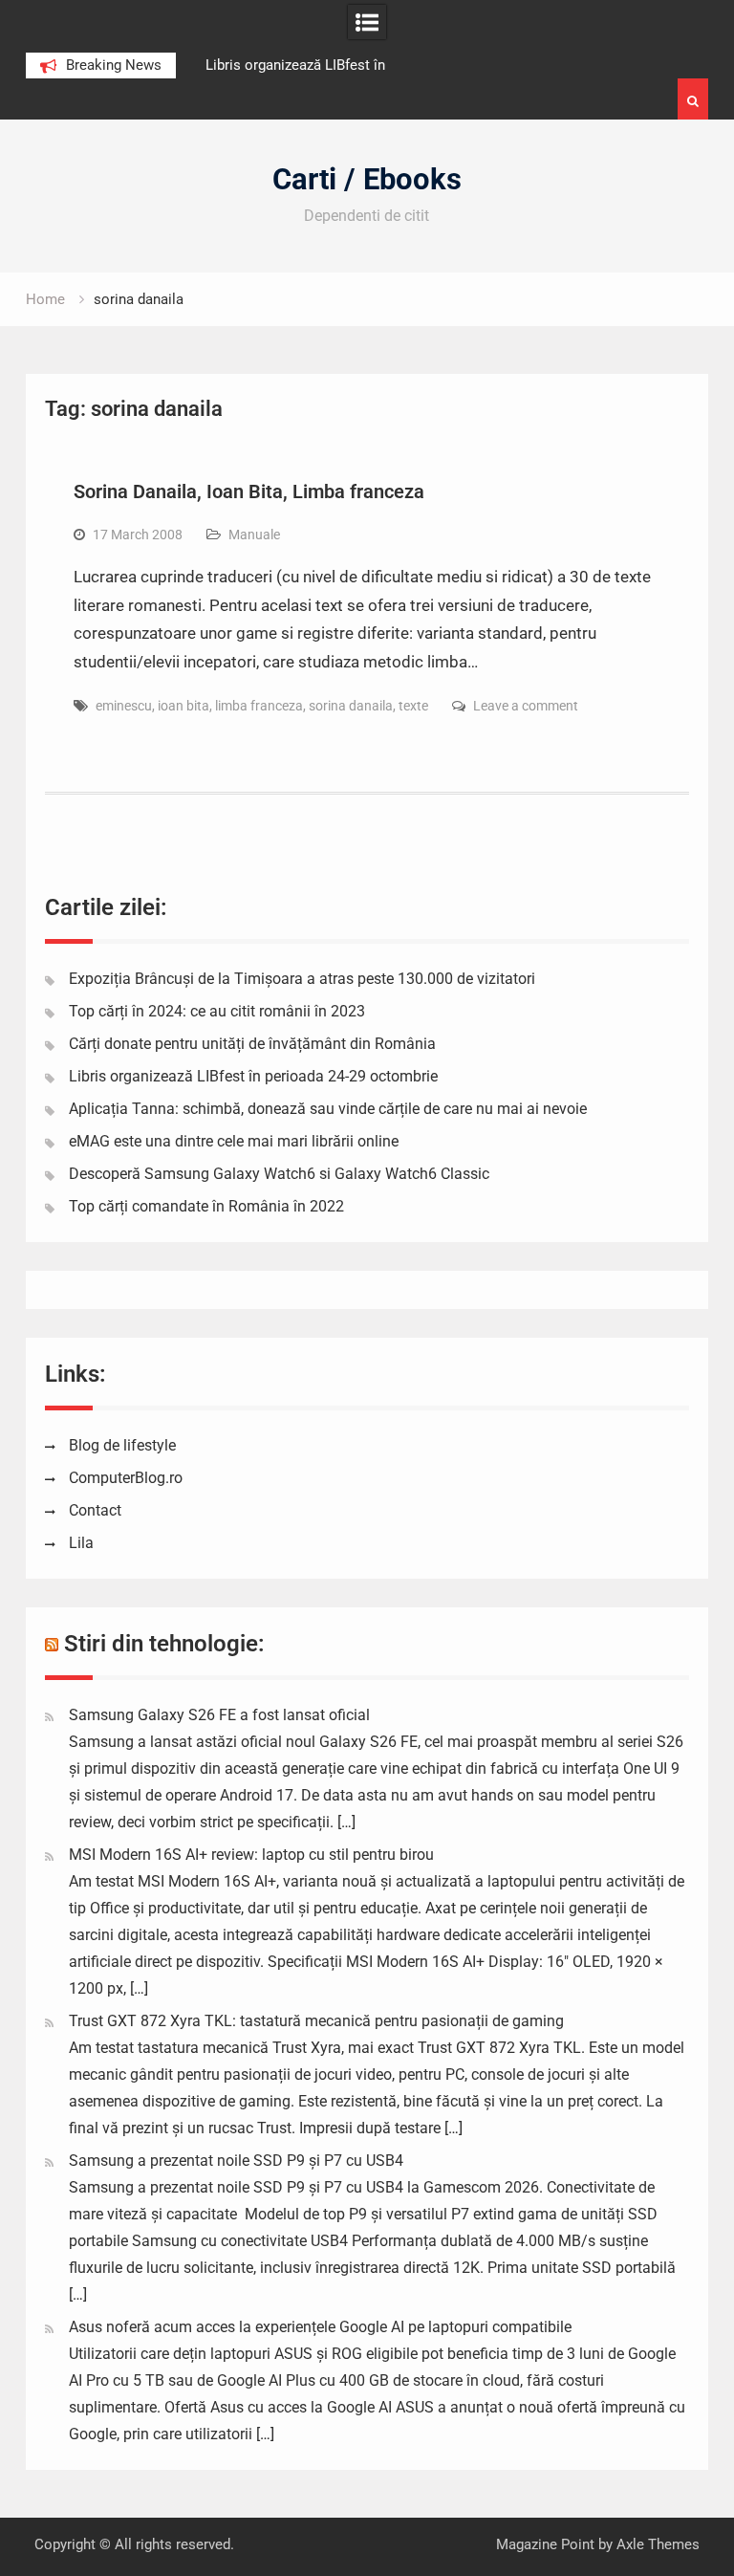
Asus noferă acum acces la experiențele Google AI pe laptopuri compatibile (320, 2327)
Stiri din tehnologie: (164, 1644)
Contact (95, 1510)
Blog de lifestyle (122, 1445)
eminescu (124, 706)
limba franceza (259, 706)
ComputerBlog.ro (126, 1478)
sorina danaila (351, 706)
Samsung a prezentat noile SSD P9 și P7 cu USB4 (236, 2161)
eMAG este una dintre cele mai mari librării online (234, 1141)
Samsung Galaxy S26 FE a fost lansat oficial (219, 1715)
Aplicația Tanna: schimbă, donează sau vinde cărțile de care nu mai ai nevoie (328, 1109)
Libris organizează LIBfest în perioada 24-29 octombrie (253, 1076)
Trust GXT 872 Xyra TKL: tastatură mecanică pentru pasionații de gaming (316, 2021)
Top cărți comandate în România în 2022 (206, 1206)
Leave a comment (526, 706)
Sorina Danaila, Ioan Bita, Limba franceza (249, 491)
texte (413, 706)
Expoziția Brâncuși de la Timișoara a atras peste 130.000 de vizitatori (302, 979)
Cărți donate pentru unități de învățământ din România (252, 1044)
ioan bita (183, 706)
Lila (81, 1543)
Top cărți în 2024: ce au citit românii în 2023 (217, 1011)
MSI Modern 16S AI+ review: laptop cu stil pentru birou (251, 1855)
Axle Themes (658, 2544)
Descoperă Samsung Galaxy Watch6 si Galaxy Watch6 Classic (279, 1174)
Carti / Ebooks (367, 179)
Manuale (254, 535)
